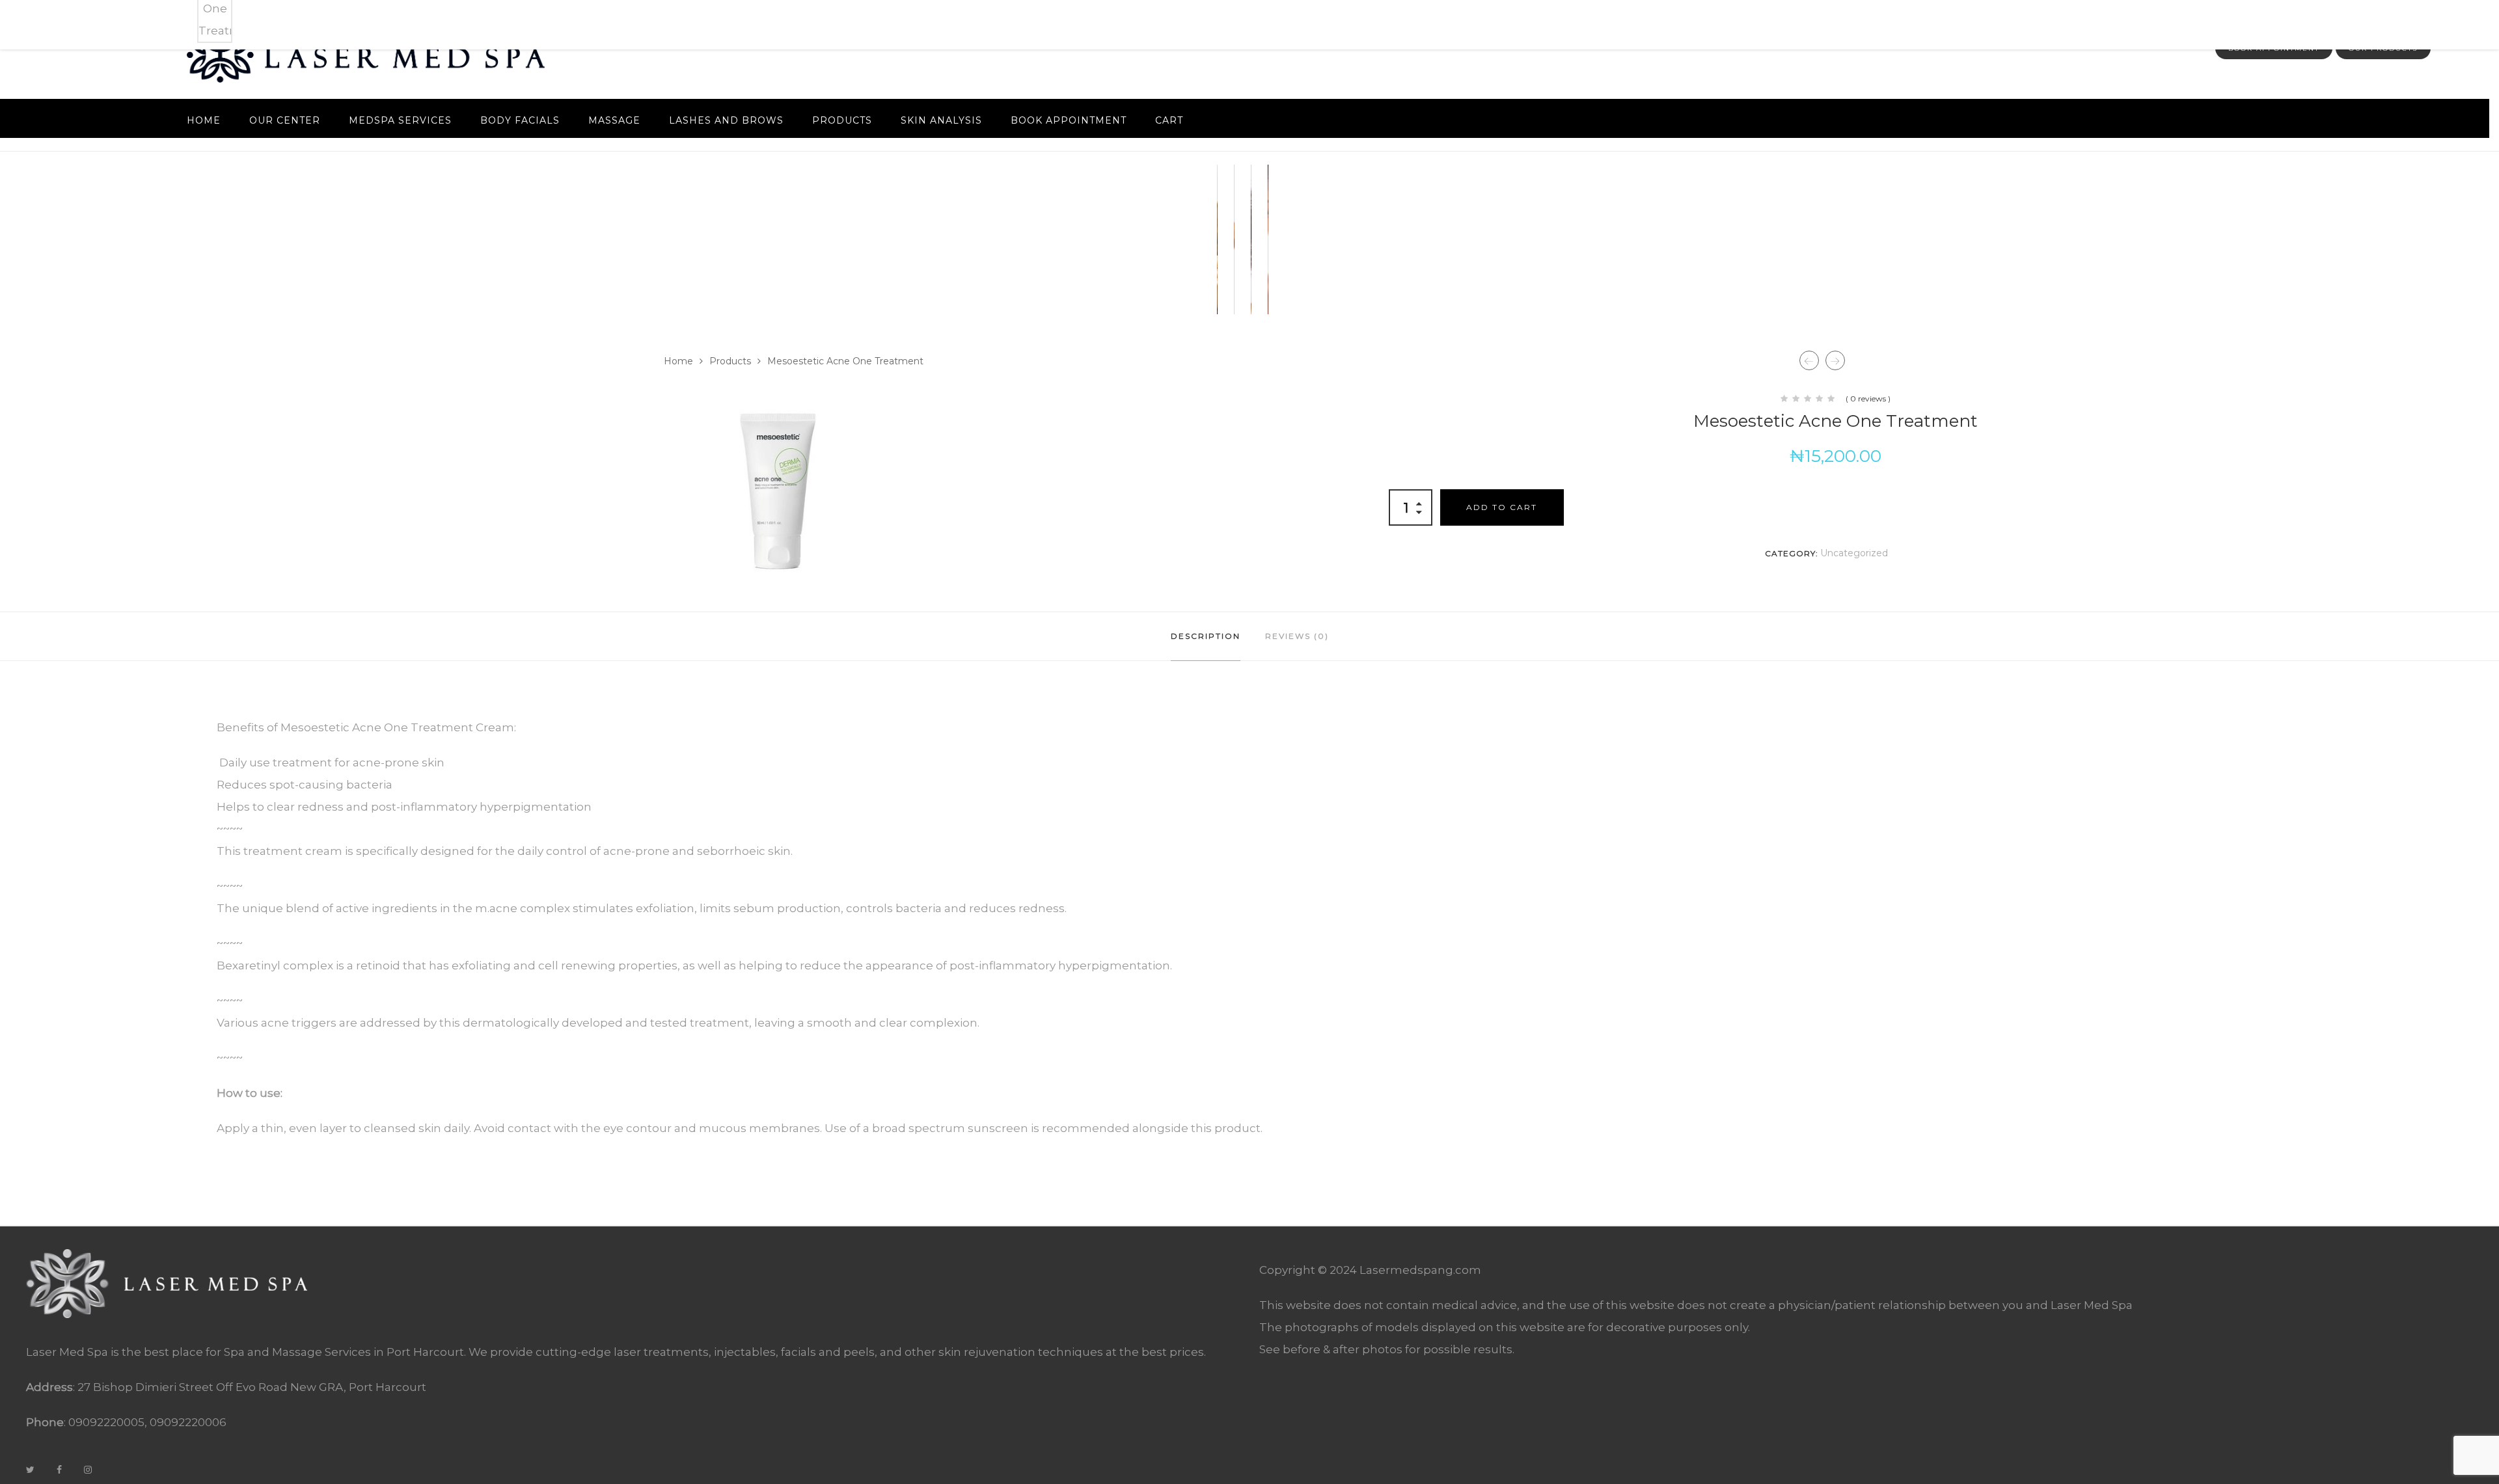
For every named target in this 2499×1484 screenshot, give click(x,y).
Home (204, 120)
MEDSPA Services (400, 120)
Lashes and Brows (726, 120)
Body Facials (520, 120)
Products (842, 120)
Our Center (285, 120)
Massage (614, 120)
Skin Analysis (941, 120)
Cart (1169, 120)
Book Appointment (1069, 120)
